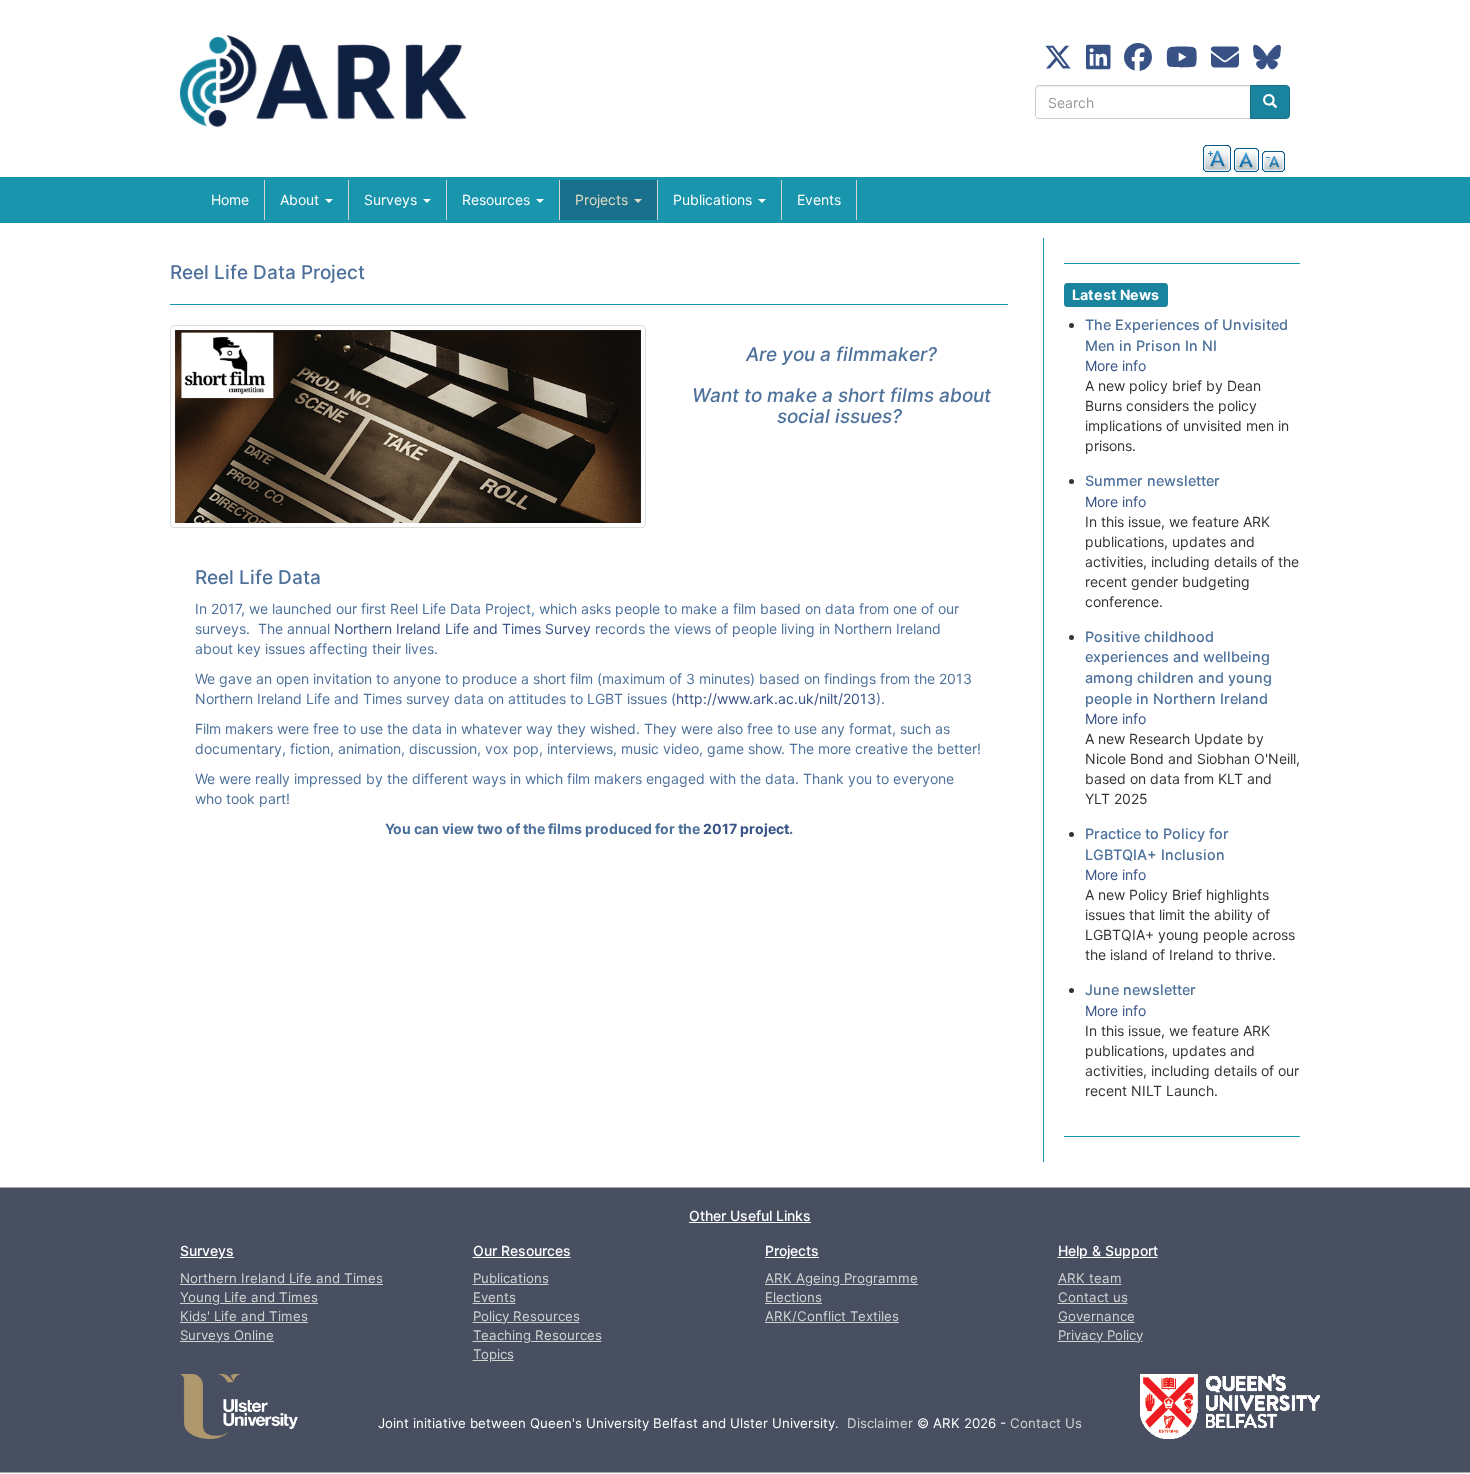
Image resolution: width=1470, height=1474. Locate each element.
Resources (498, 199)
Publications (714, 199)
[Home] (339, 88)
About (301, 199)
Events (819, 199)
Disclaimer (880, 1423)
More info (1115, 365)
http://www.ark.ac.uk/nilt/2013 (776, 698)
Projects (603, 199)
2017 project (746, 828)
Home (230, 199)
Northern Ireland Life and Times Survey (462, 628)
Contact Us (1046, 1423)
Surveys (392, 199)
